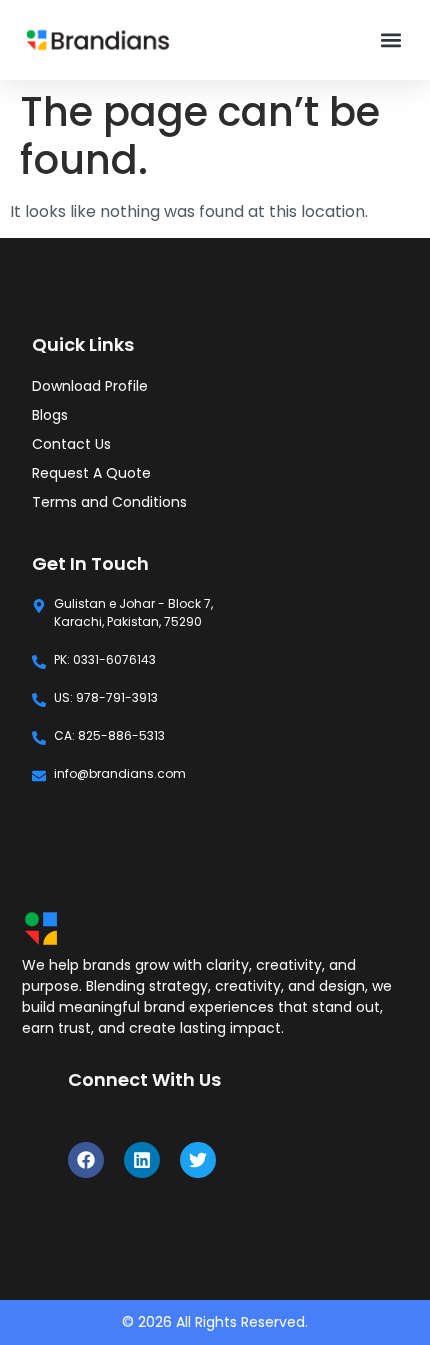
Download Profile (90, 386)
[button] (390, 40)
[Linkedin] (142, 1160)
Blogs (50, 415)
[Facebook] (86, 1160)
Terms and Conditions (109, 502)
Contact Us (71, 444)
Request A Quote (91, 473)
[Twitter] (198, 1160)
